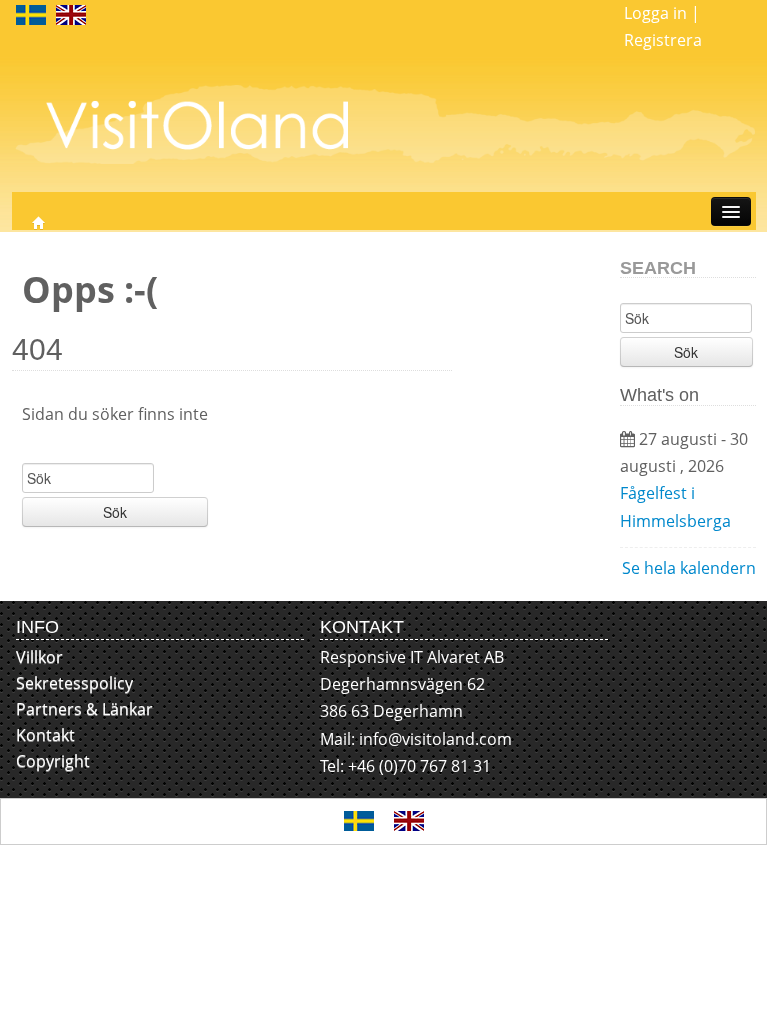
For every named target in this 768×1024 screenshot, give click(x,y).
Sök (115, 512)
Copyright (53, 761)
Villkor (39, 657)
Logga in (655, 13)
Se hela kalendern (689, 568)
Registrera (663, 40)
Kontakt (45, 735)
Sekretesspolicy (74, 683)
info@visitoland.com (435, 739)
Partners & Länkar (84, 709)
